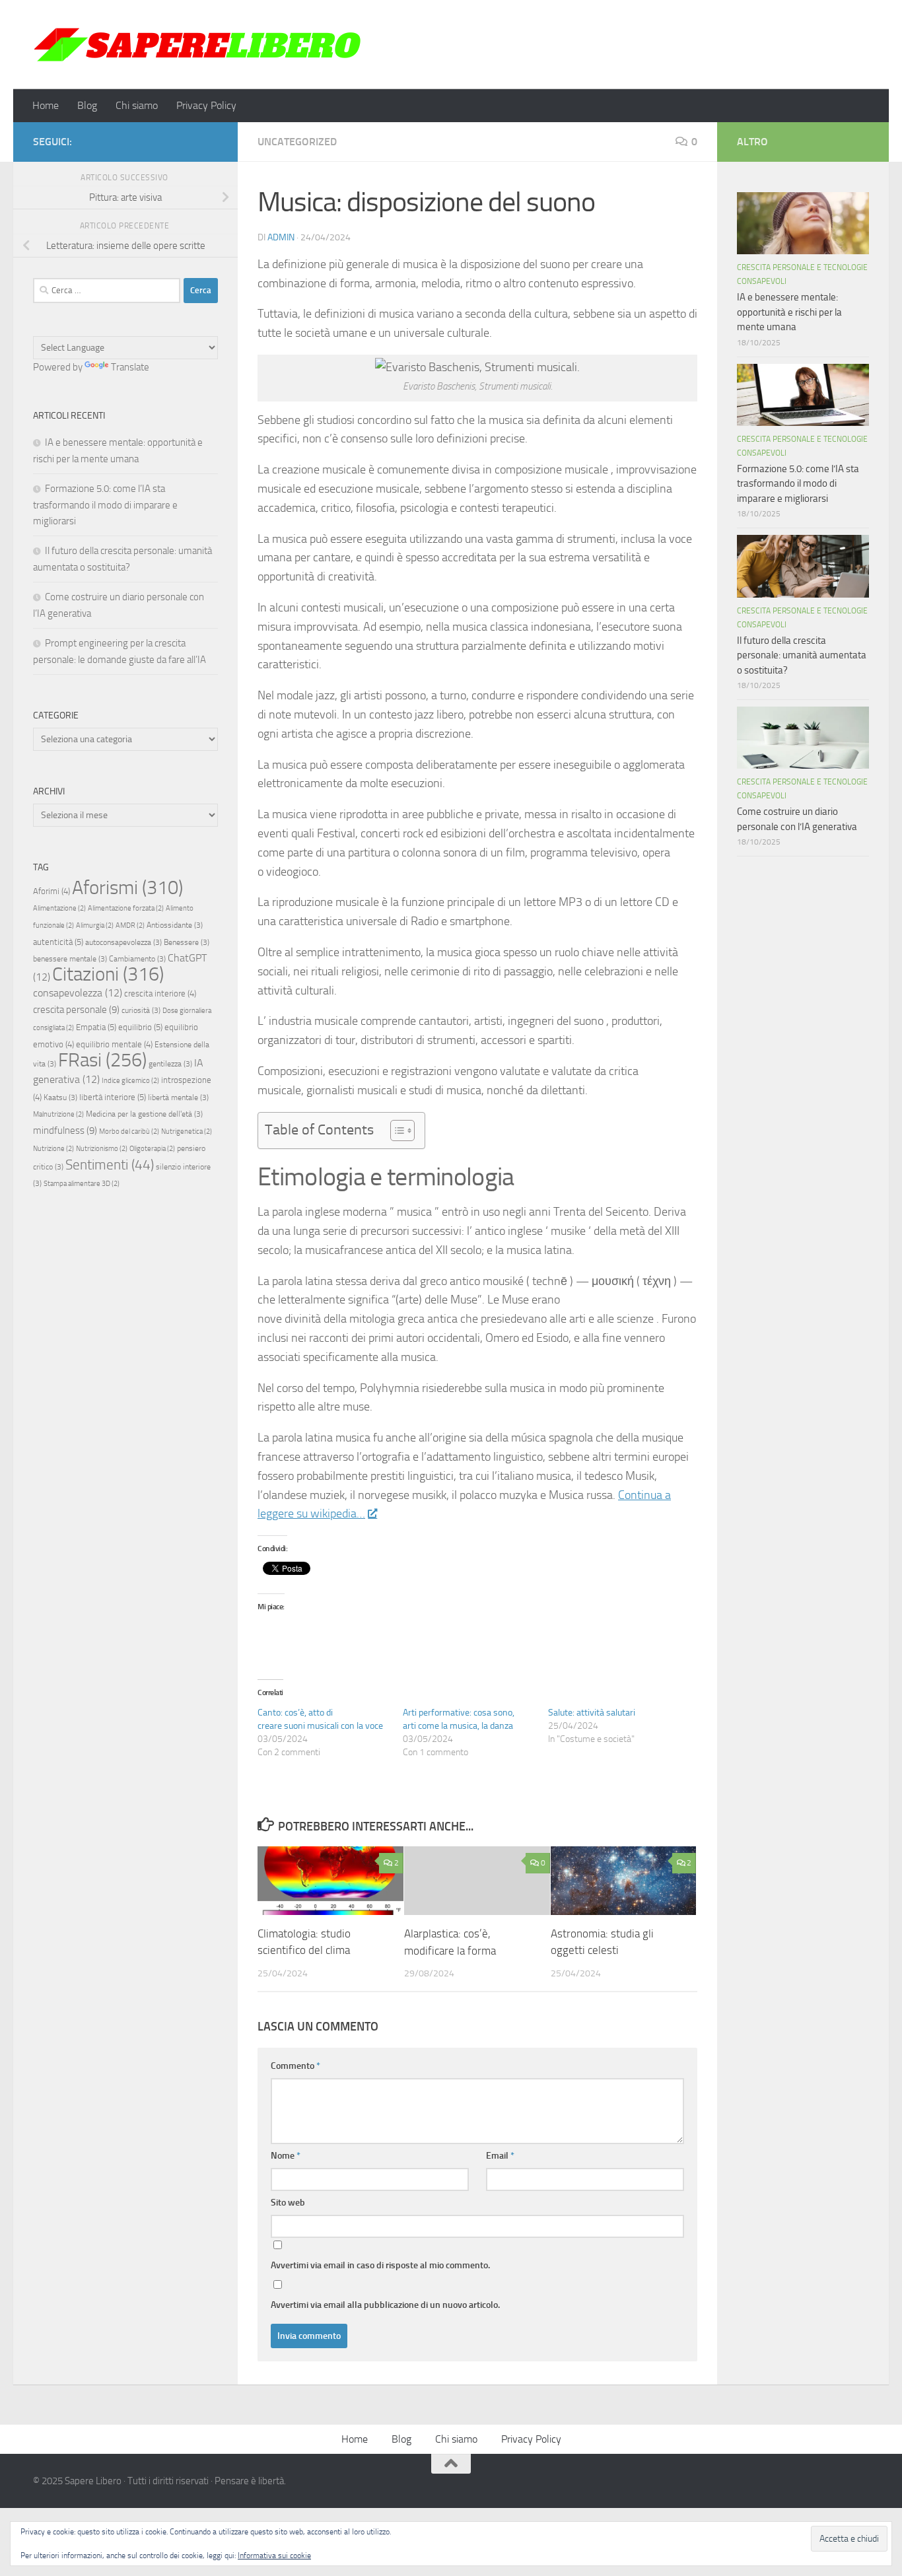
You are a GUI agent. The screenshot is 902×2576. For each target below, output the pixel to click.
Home (46, 105)
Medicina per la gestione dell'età (144, 1114)
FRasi (102, 1060)
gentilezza (170, 1064)
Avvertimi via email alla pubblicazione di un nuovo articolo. (385, 2305)
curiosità (141, 1010)
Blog (87, 105)
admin (281, 237)
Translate (130, 367)
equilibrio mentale (114, 1044)
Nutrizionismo (102, 1149)
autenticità (58, 942)
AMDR (130, 925)
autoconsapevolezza (123, 942)
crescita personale (76, 1010)
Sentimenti (110, 1165)
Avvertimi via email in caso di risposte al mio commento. (380, 2265)
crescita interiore (160, 993)
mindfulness (65, 1131)
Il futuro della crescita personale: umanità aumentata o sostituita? (802, 655)
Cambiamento (137, 959)
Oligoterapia (152, 1149)
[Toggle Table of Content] (396, 1131)
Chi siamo (137, 105)
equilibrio (140, 1027)
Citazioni (108, 974)
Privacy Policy (206, 105)
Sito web (288, 2203)
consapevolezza (78, 993)
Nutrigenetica (187, 1131)
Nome (286, 2156)
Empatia (96, 1027)
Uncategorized (297, 142)
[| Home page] (198, 45)
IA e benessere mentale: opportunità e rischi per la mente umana (789, 312)
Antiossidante (175, 925)
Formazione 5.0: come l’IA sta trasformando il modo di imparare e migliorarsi (105, 505)
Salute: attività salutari (592, 1713)
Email (500, 2156)
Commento (295, 2066)
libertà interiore (113, 1097)
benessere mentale (70, 959)
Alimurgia (95, 925)
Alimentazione (59, 908)
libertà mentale (178, 1097)
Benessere (187, 942)
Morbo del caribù (129, 1131)
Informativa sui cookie (274, 2556)
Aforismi (127, 888)
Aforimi (52, 891)
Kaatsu (60, 1097)
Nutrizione (53, 1149)
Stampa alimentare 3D (82, 1184)
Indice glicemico (130, 1081)
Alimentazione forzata (126, 908)
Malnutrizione (58, 1114)
